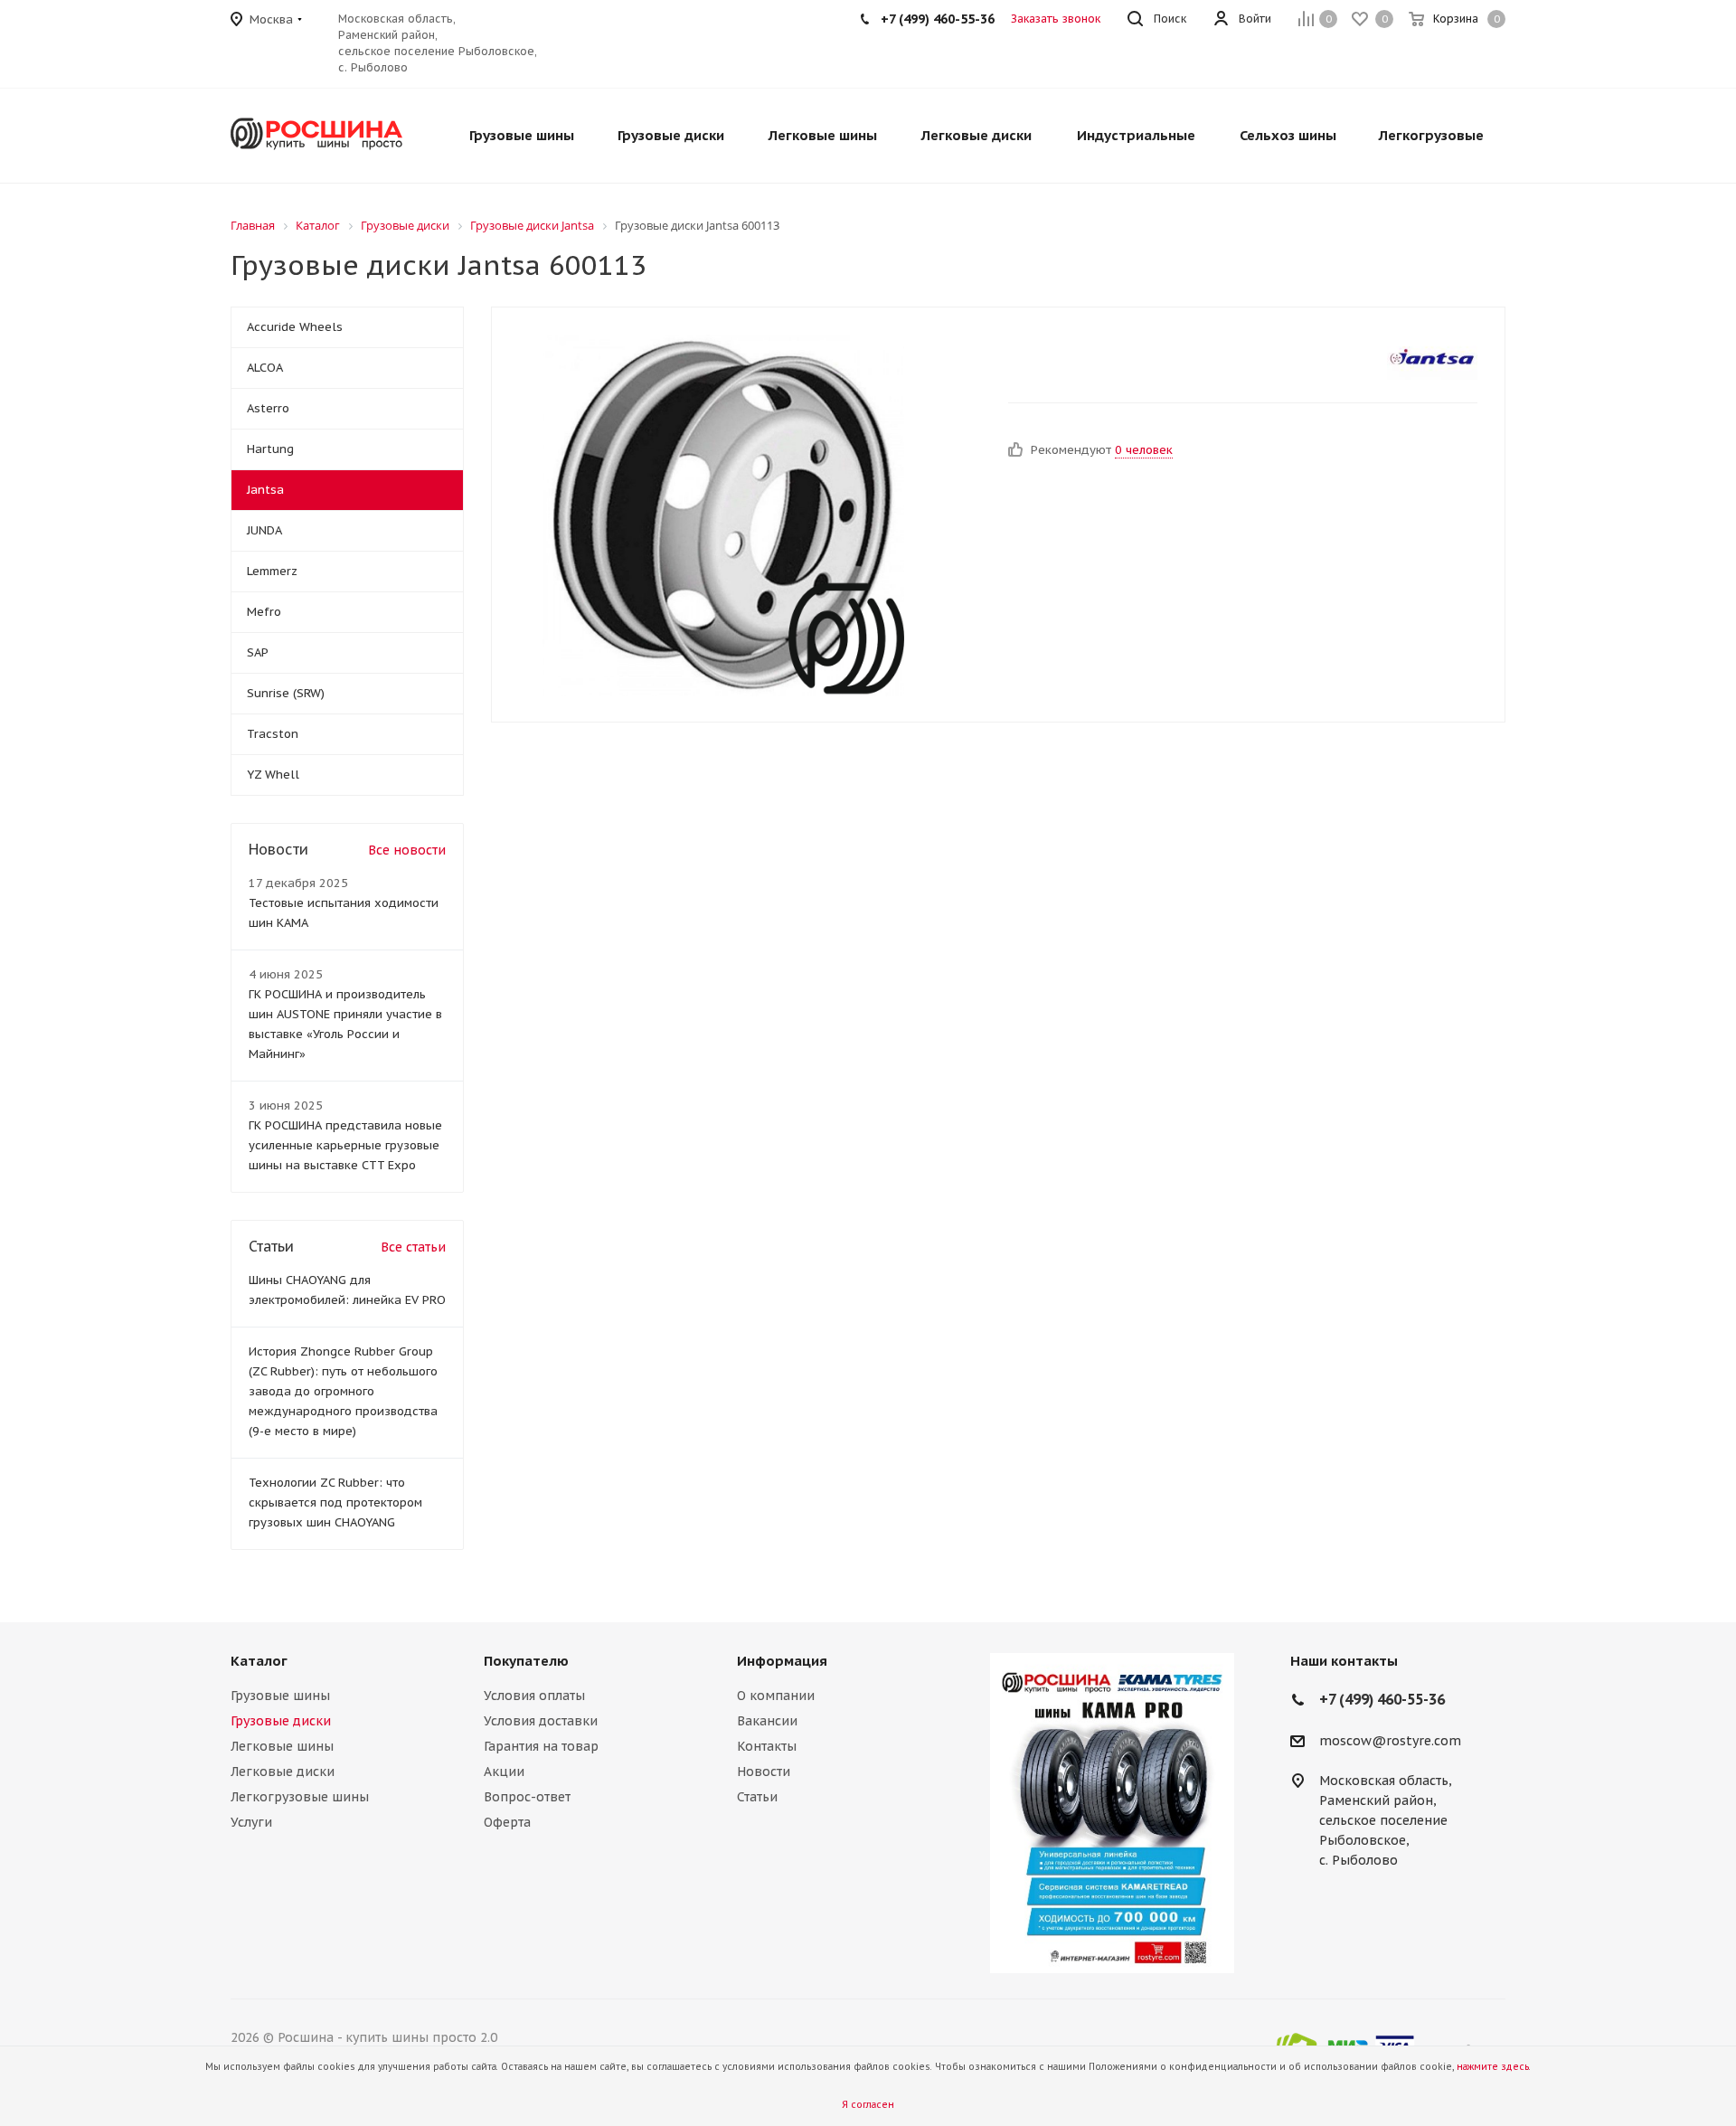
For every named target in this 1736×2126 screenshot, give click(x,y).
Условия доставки (541, 1721)
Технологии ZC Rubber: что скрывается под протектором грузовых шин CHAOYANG (335, 1502)
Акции (504, 1772)
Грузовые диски (281, 1721)
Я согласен (868, 2105)
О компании (776, 1696)
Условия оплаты (534, 1696)
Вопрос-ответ (527, 1797)
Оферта (507, 1822)
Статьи (757, 1797)
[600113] (723, 515)
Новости (764, 1772)
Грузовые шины (280, 1696)
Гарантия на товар (541, 1746)
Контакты (767, 1746)
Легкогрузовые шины (300, 1797)
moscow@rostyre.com (1390, 1741)
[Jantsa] (1432, 357)
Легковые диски (283, 1772)
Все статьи (413, 1247)
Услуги (251, 1822)
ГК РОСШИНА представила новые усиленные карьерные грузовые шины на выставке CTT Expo (345, 1145)
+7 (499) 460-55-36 (938, 19)
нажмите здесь (1493, 2067)
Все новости (407, 850)
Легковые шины (282, 1746)
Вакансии (767, 1721)
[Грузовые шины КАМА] (1112, 1813)
